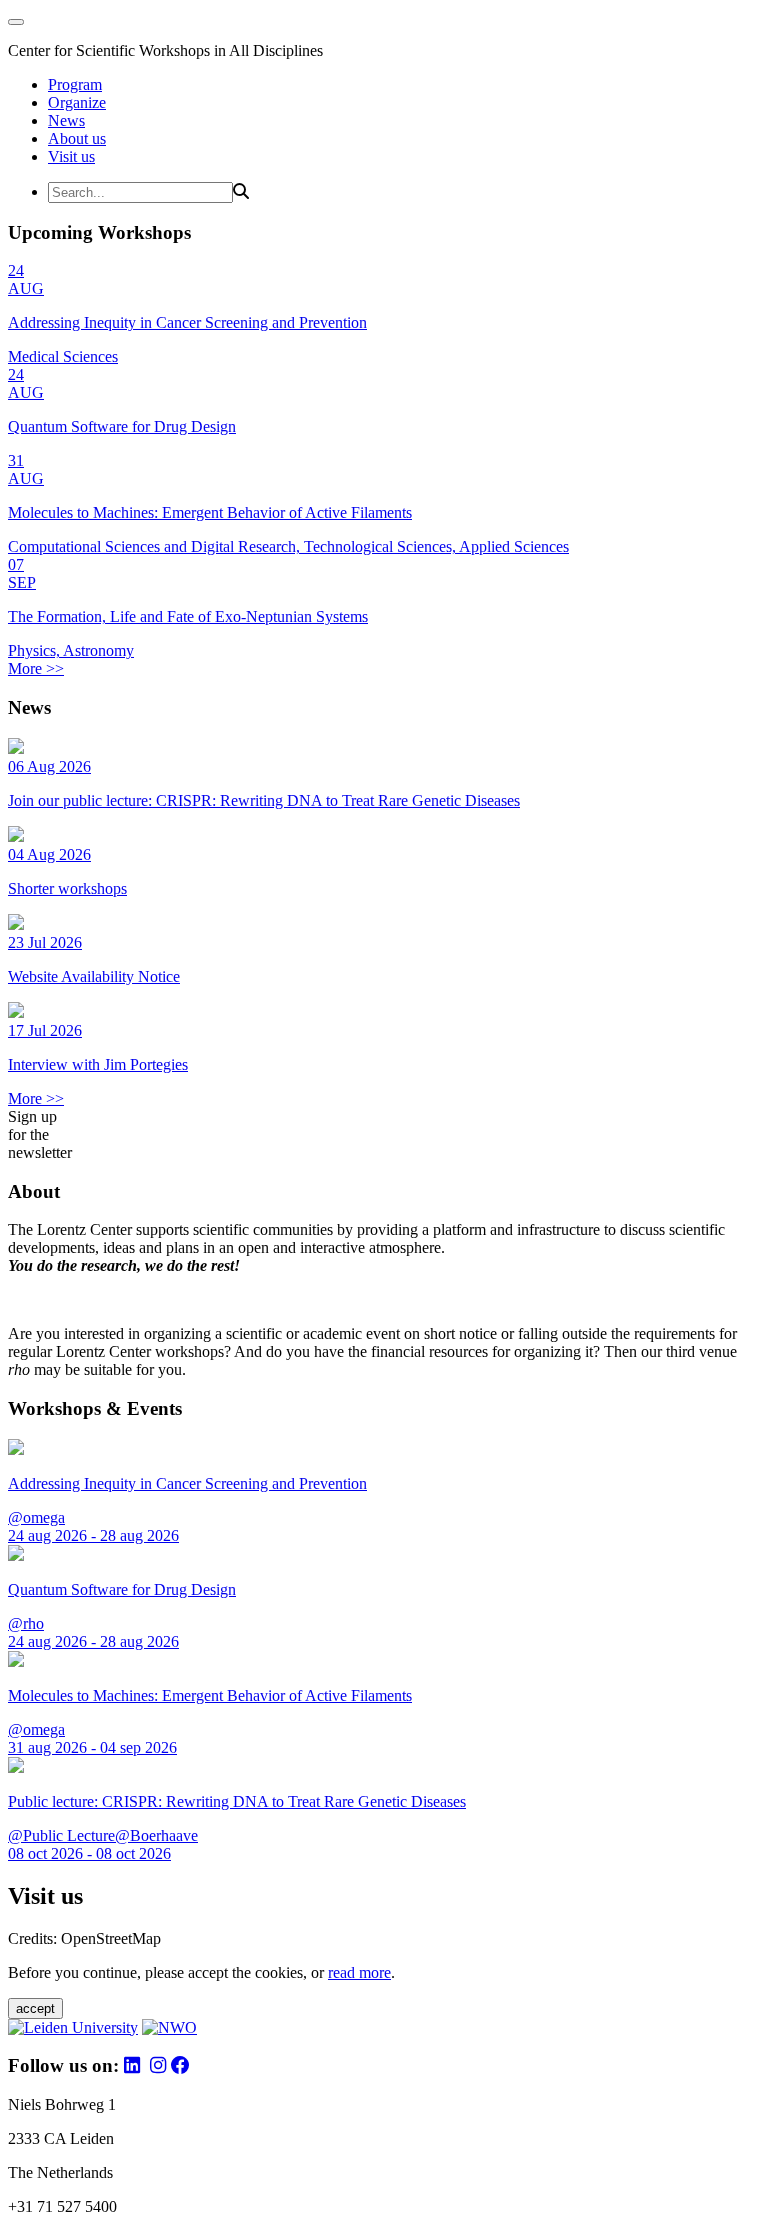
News (66, 120)
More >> (36, 668)
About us (77, 138)
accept (35, 2008)
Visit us (71, 156)
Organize (77, 102)
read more (359, 1972)
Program (75, 84)
